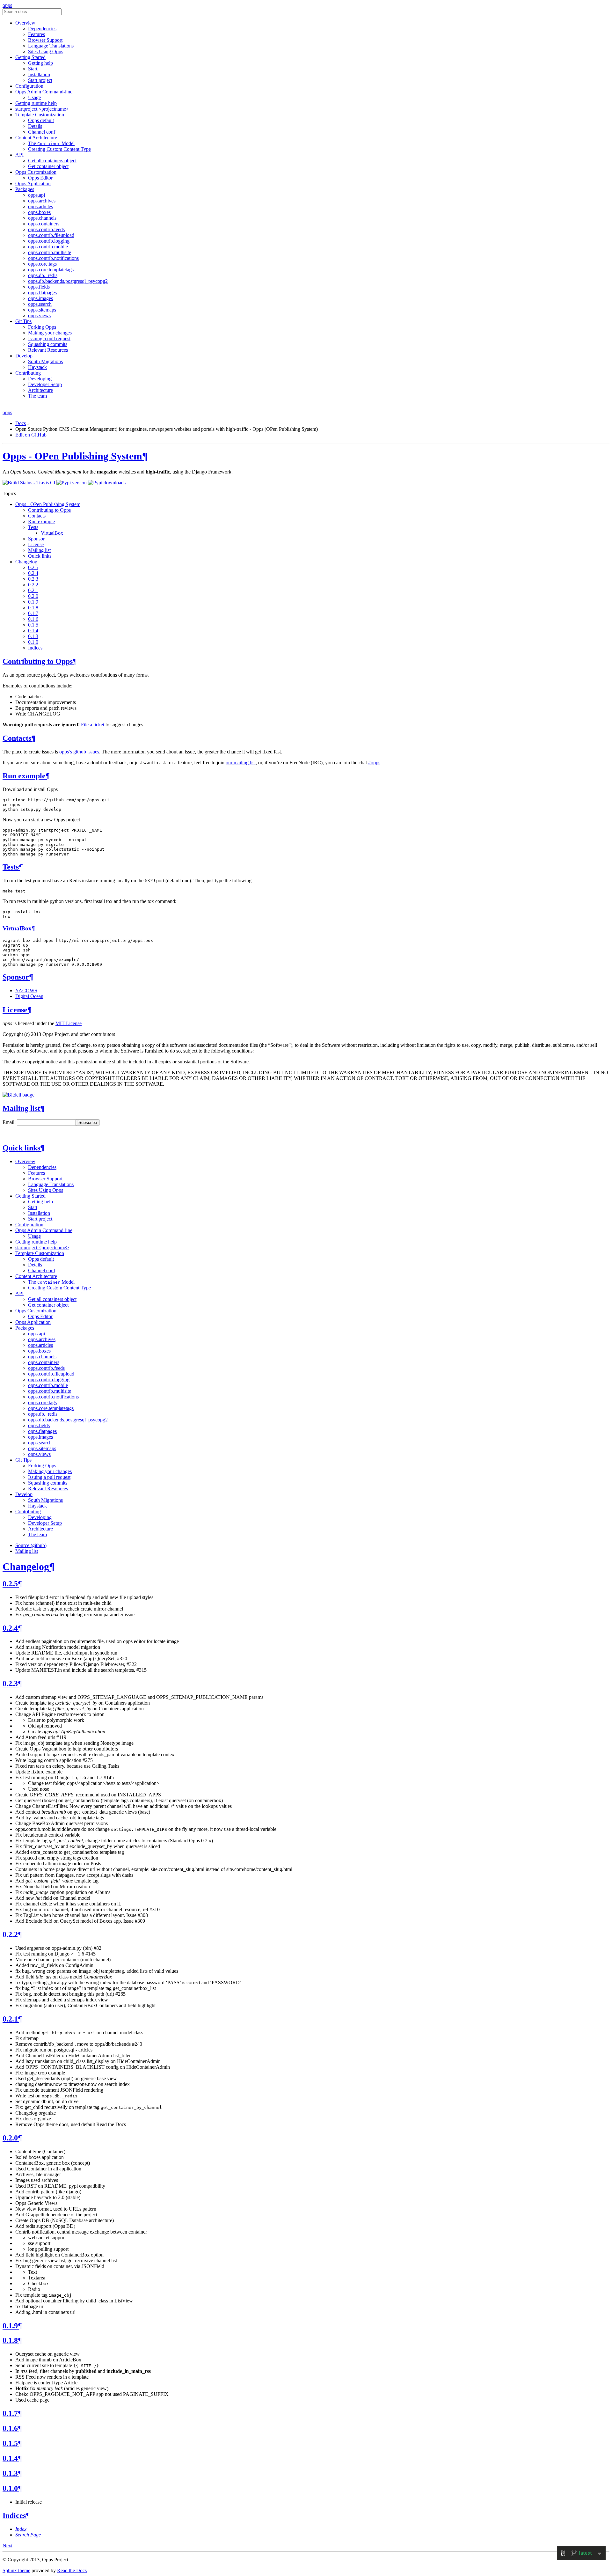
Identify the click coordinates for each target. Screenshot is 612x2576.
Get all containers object (52, 161)
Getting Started (30, 57)
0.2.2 (33, 585)
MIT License (69, 1023)
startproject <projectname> (42, 109)
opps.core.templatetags (51, 270)
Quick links (40, 556)
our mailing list (241, 763)
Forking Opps (42, 327)
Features (36, 34)
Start (33, 69)
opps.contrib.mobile (48, 247)
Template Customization (40, 115)
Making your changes (50, 333)
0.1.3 (33, 636)
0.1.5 (33, 625)
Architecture (40, 390)
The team (37, 396)
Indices (35, 648)
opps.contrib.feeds (46, 229)
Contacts (37, 516)
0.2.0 (33, 596)
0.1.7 (33, 613)
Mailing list (39, 550)
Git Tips (23, 321)
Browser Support (45, 40)
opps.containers (44, 224)
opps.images (40, 298)
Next (7, 2546)
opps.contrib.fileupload (51, 235)
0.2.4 (33, 573)
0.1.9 (33, 602)
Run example (41, 521)
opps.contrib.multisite (50, 252)
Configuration (29, 86)
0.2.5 (33, 567)
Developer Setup (45, 384)
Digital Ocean (29, 996)
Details (35, 126)
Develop (24, 356)
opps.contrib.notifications (53, 258)
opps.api (36, 195)
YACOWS (26, 991)
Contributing (28, 373)
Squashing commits (48, 344)
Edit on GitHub (31, 435)
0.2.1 (33, 590)
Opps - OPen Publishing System (72, 456)
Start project (40, 80)
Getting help (40, 63)
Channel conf (42, 132)
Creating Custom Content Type (59, 149)
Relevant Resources (48, 350)
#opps (374, 763)
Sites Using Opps (46, 51)
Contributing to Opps (49, 510)
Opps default (41, 120)
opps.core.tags (42, 264)
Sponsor (36, 539)
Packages (25, 189)
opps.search (40, 304)
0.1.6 (33, 619)
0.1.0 (33, 642)
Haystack (37, 367)
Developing (40, 379)
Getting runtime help (36, 103)
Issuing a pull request (49, 338)
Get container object (48, 166)
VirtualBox (52, 533)
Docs (21, 423)
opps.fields (39, 287)
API (19, 155)
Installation (39, 74)
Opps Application (33, 183)
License (36, 544)
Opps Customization (36, 172)
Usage (34, 97)
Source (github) (31, 1545)
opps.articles (40, 206)
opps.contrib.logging (49, 241)
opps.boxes (39, 212)
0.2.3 (33, 579)
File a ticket (93, 725)
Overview (25, 23)
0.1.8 (33, 608)
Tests (33, 527)
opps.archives (42, 201)
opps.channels (42, 218)
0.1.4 (33, 631)
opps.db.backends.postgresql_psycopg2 (68, 281)
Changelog (26, 562)
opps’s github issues (79, 752)
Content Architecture (36, 138)
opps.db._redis (43, 275)
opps (7, 5)
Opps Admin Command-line (44, 92)
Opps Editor (40, 178)
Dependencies (42, 29)
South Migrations (45, 361)
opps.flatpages (42, 293)
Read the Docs (72, 2570)
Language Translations (51, 46)
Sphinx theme (16, 2570)
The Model (51, 143)
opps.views (39, 316)
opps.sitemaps (42, 310)
